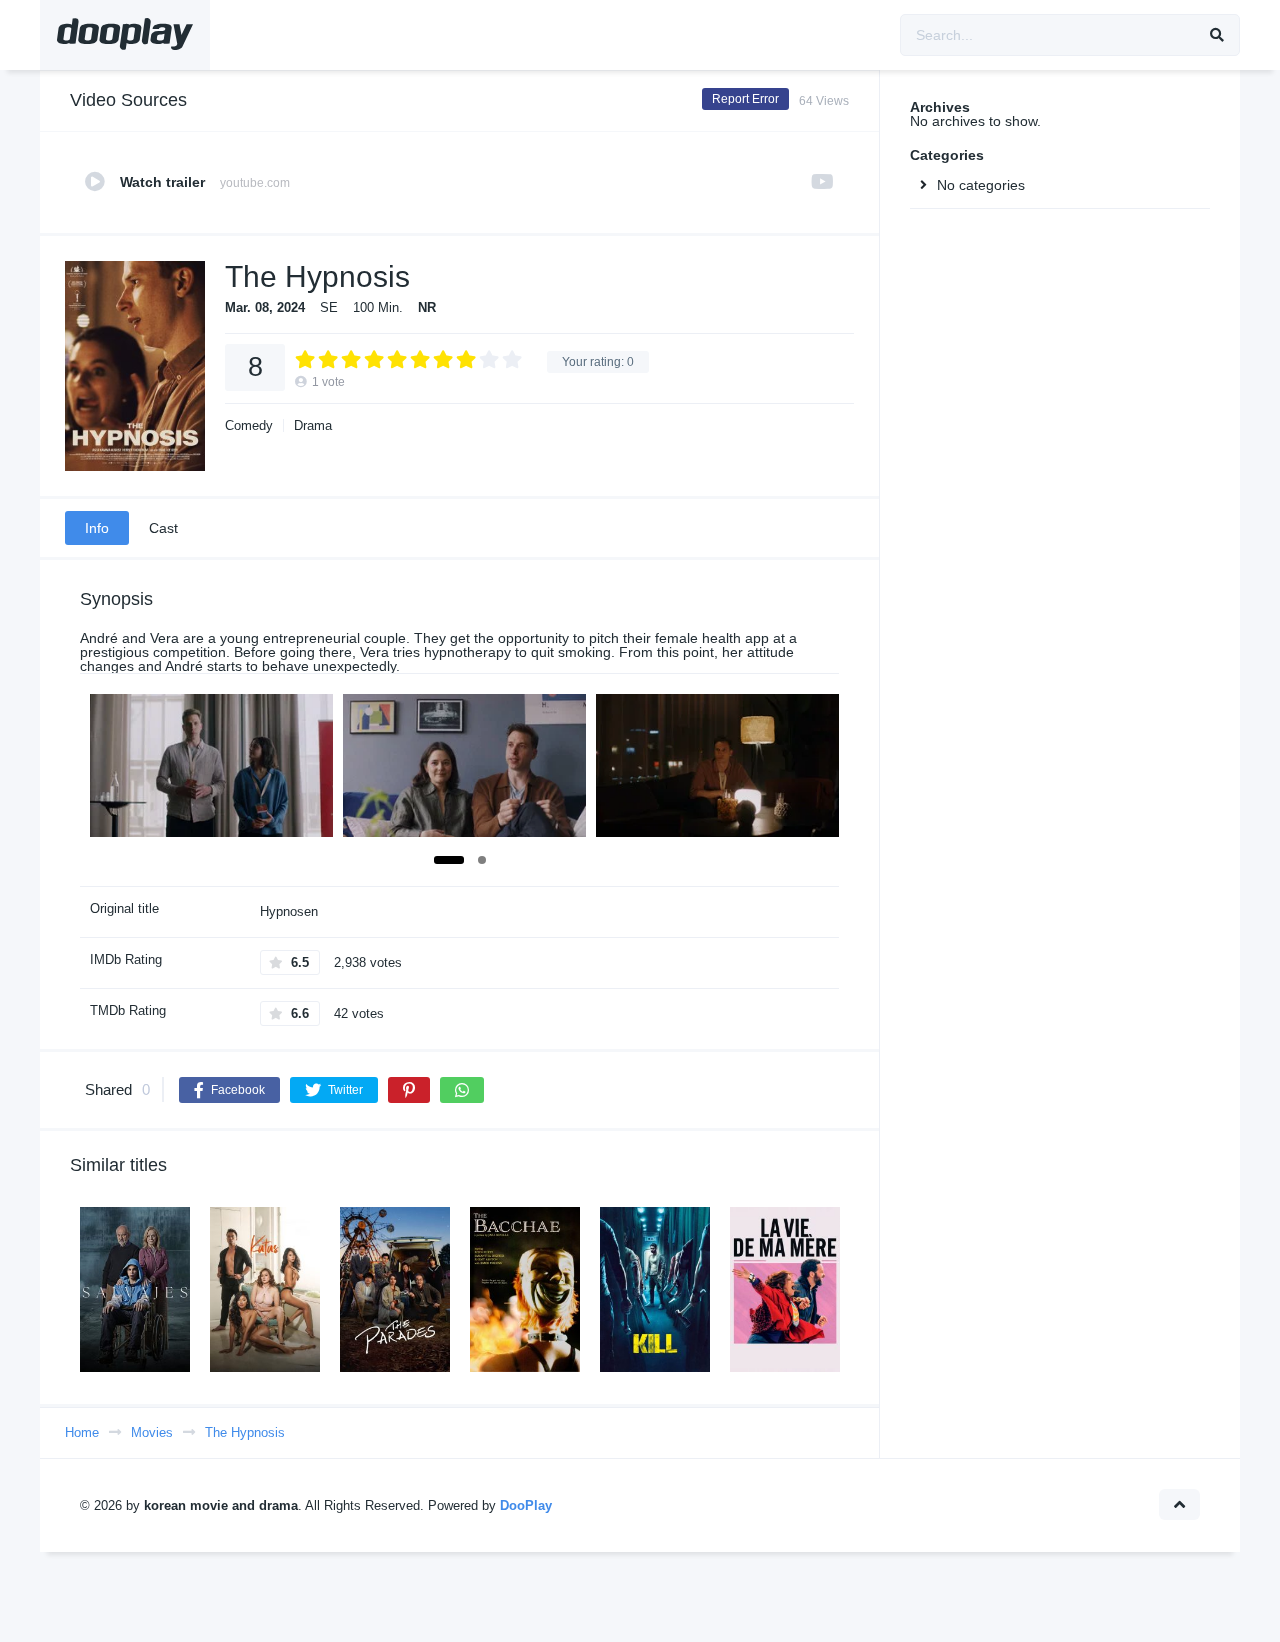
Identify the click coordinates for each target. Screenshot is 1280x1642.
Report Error (745, 99)
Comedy (249, 425)
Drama (313, 425)
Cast (163, 528)
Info (97, 528)
